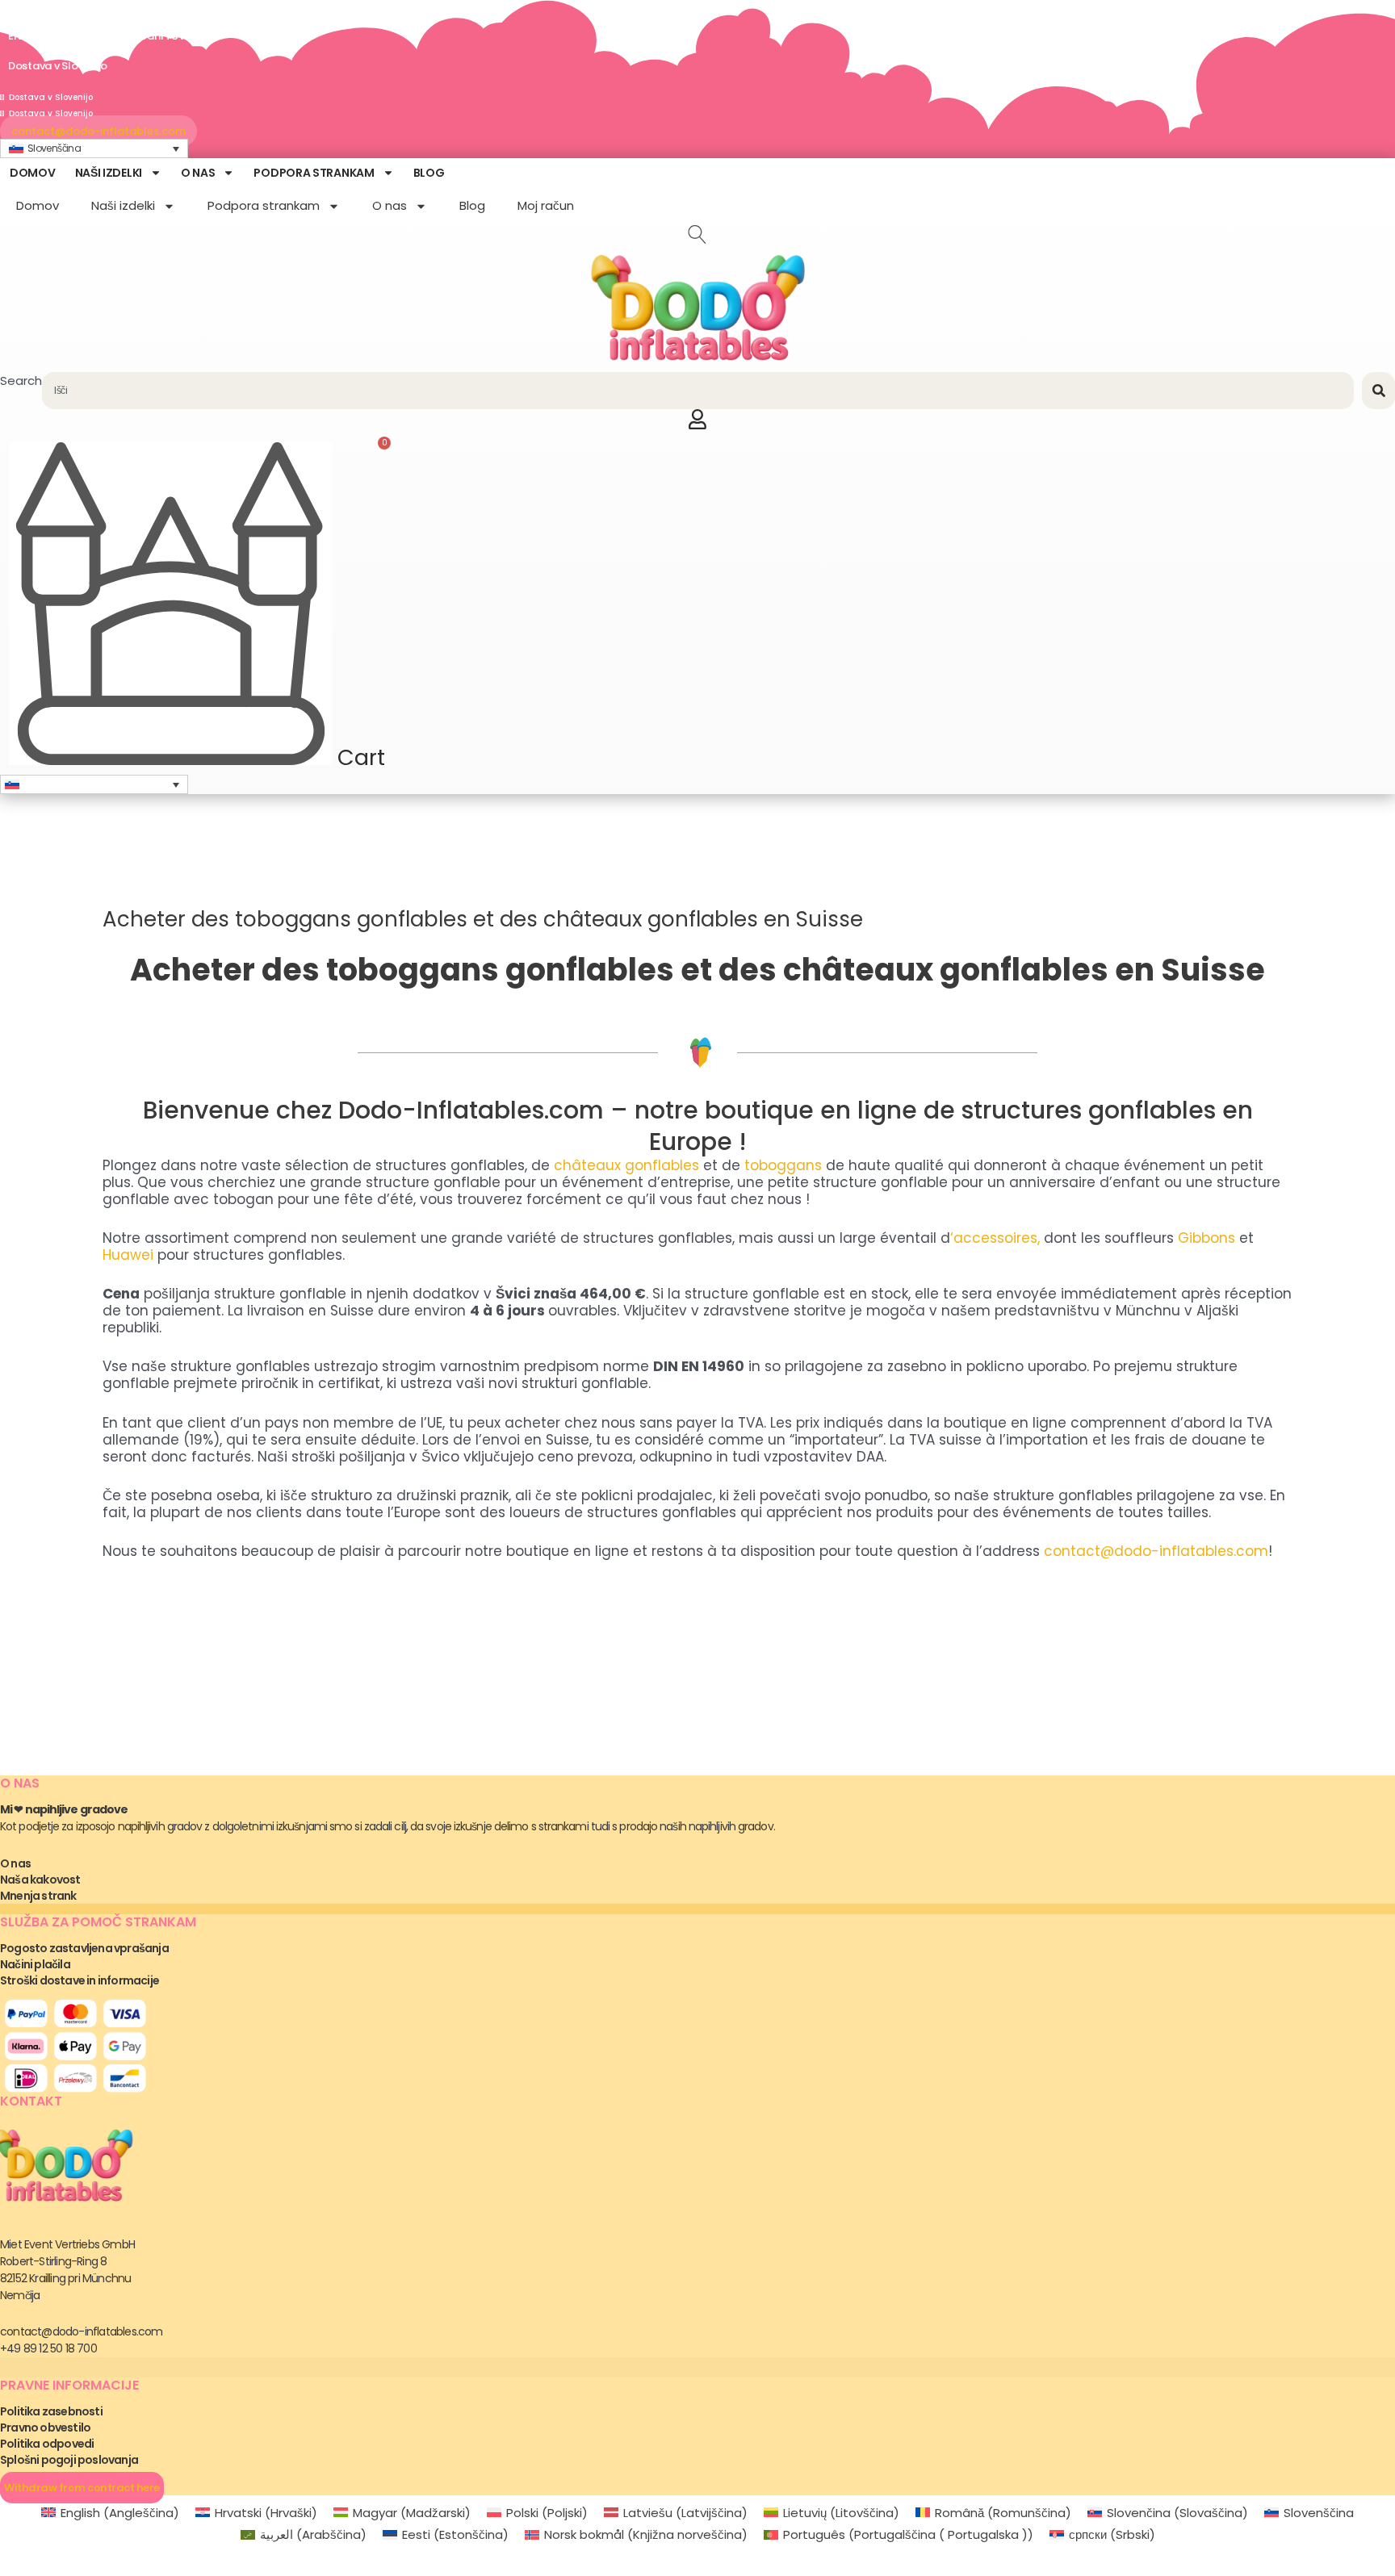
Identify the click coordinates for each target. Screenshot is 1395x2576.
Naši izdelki (109, 173)
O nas (198, 173)
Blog (429, 173)
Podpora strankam (314, 173)
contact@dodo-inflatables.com (1156, 1551)
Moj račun (546, 205)
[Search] (1378, 391)
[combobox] (698, 391)
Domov (33, 173)
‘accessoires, (995, 1238)
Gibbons (1206, 1238)
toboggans (783, 1165)
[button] (94, 149)
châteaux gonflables (626, 1165)
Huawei (128, 1255)
